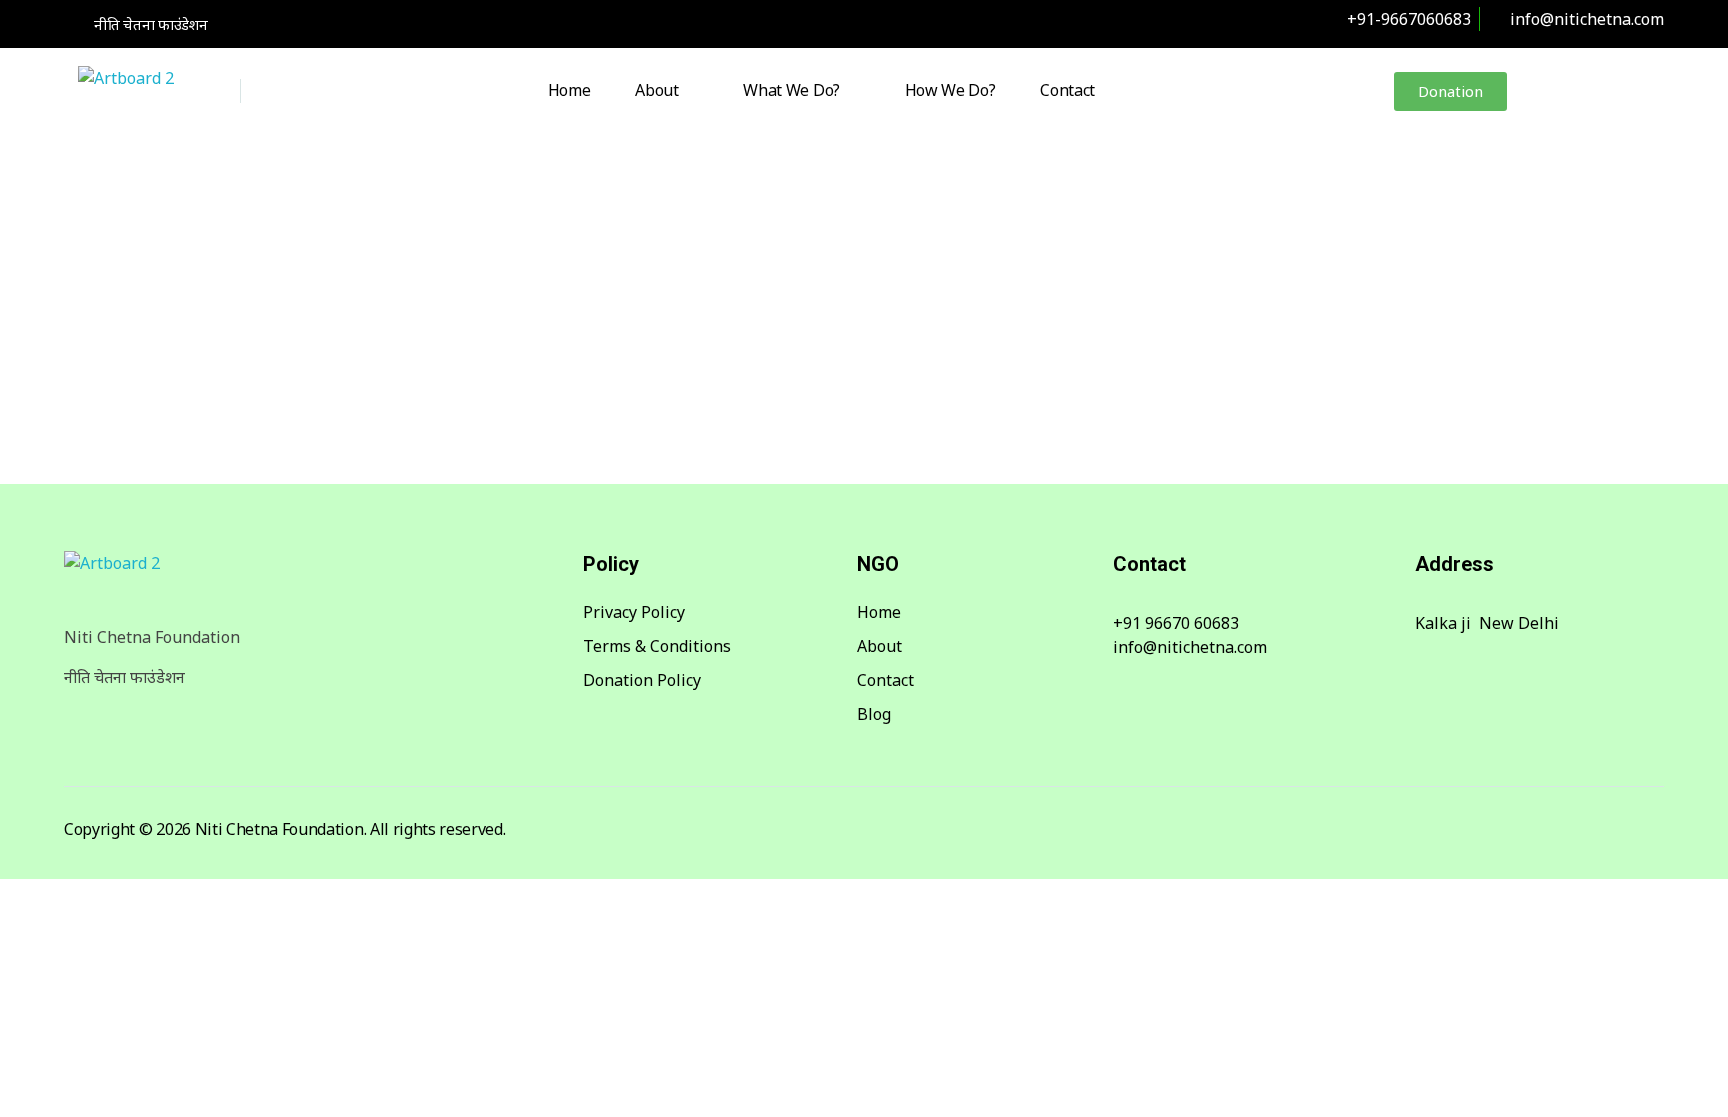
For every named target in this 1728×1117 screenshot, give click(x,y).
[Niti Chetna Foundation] (153, 93)
